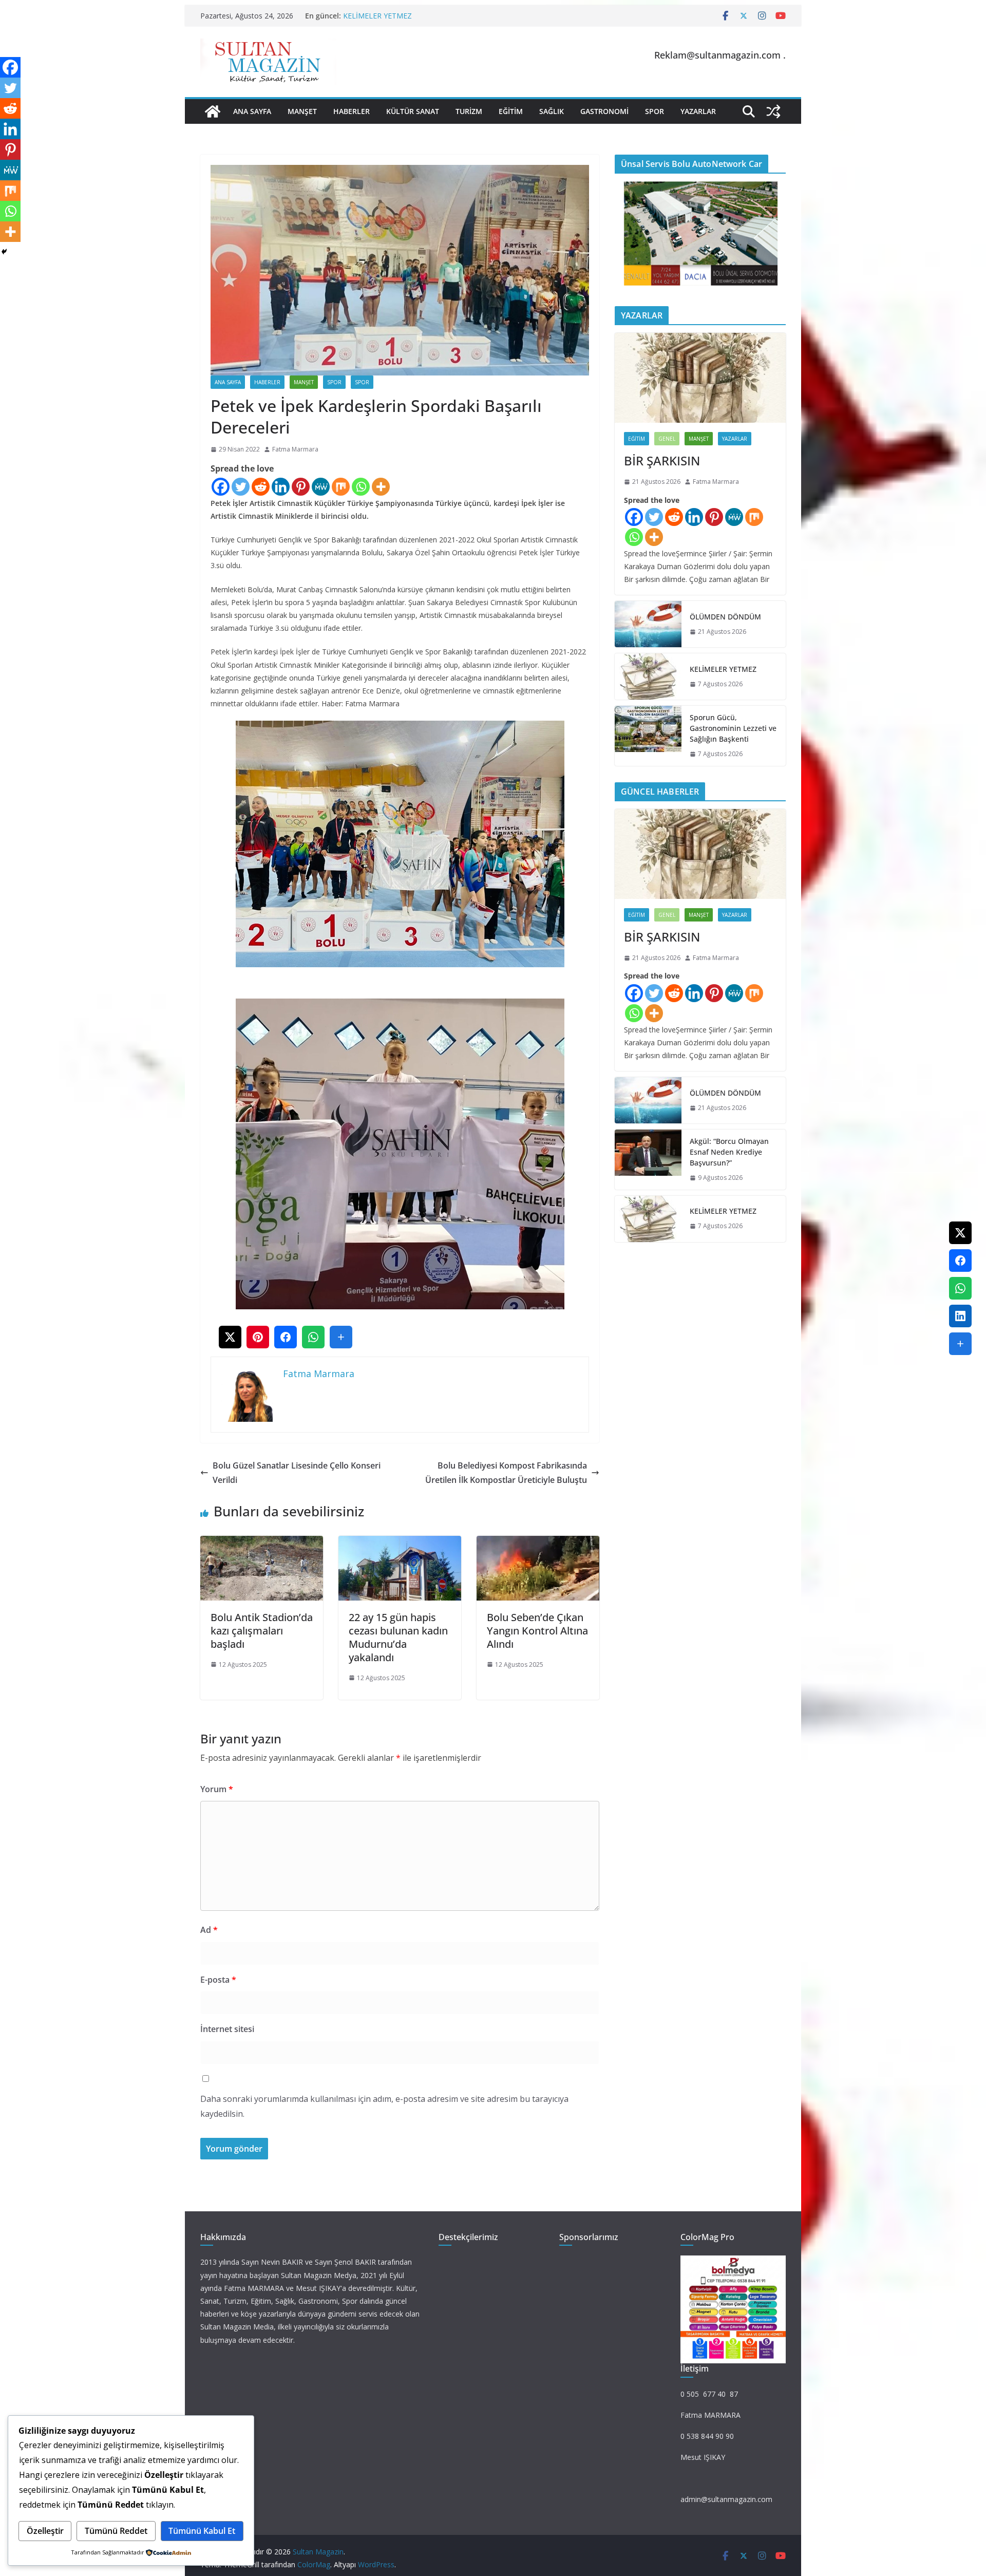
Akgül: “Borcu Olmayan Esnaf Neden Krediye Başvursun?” (729, 1152)
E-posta (218, 1980)
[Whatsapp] (361, 487)
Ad (209, 1930)
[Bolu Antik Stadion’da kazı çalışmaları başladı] (262, 1543)
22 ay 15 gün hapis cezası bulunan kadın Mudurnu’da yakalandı (398, 1637)
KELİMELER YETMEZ (377, 16)
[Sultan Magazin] (213, 111)
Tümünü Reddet (116, 2531)
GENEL (667, 439)
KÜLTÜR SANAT (413, 111)
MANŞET (302, 111)
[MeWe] (321, 487)
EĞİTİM (511, 111)
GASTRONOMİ (604, 111)
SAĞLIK (552, 111)
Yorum (217, 1789)
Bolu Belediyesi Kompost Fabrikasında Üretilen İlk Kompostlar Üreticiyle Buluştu (506, 1473)
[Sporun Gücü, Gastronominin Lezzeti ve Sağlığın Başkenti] (648, 736)
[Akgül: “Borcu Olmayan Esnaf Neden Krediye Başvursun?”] (648, 1160)
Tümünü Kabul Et (202, 2531)
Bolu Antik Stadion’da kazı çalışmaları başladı (262, 1631)
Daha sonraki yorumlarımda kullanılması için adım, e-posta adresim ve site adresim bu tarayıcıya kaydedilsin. (384, 2106)
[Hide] (4, 252)
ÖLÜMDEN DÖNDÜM (725, 617)
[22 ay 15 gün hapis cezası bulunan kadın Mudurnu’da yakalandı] (400, 1543)
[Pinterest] (301, 487)
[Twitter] (241, 487)
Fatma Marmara (295, 449)
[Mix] (341, 487)
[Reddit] (261, 487)
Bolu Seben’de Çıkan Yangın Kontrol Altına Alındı (537, 1631)
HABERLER (352, 111)
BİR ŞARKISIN (662, 460)
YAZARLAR (698, 111)
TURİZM (469, 111)
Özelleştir (45, 2531)
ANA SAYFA (252, 111)
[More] (381, 487)
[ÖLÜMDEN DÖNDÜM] (648, 624)
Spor (334, 382)
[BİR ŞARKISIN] (700, 378)
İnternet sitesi (227, 2029)
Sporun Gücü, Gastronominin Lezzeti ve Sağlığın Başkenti (733, 728)
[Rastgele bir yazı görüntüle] (773, 111)
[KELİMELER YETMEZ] (648, 676)
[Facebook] (221, 487)
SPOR (655, 111)
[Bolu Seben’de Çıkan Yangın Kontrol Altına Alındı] (538, 1543)
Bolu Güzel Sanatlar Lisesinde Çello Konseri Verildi (297, 1473)
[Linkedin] (281, 487)
